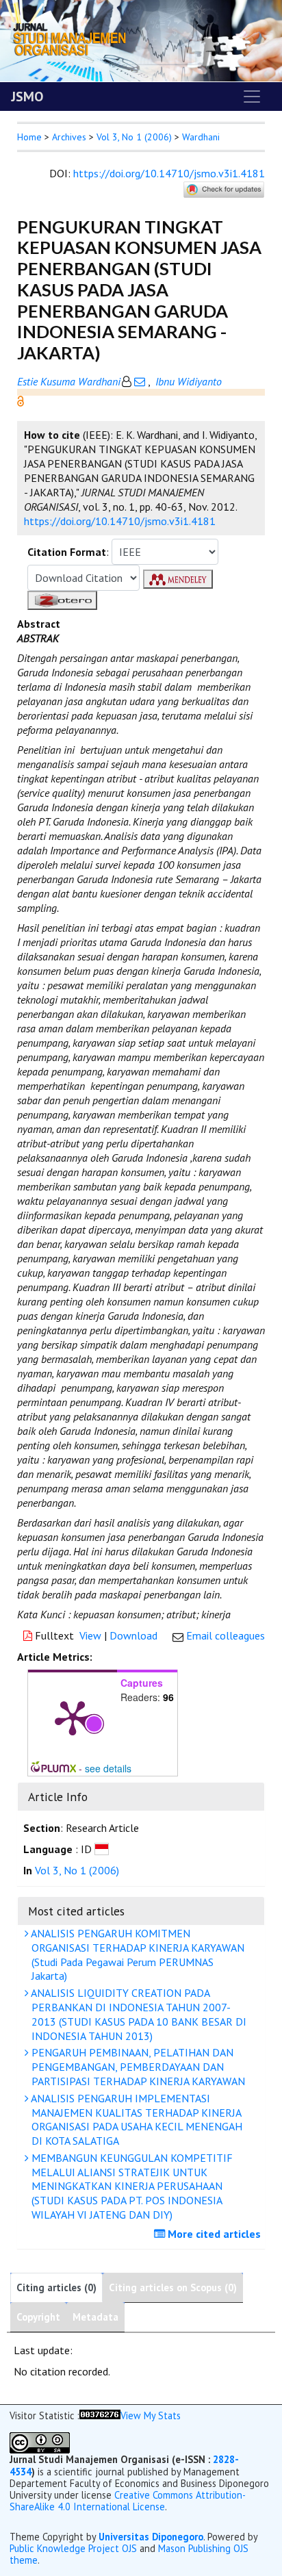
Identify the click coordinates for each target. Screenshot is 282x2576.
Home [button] (29, 137)
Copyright (38, 2317)
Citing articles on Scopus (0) (173, 2287)
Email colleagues (226, 1635)
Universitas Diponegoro (151, 2537)
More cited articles (213, 2234)
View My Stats (151, 2415)
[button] (21, 400)
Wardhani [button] (201, 137)
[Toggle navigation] (252, 97)
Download (133, 1635)
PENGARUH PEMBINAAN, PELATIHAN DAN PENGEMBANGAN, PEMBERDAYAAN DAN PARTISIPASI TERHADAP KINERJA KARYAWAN (137, 2067)
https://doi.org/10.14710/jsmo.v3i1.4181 (169, 173)
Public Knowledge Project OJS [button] (73, 2548)
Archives (69, 137)
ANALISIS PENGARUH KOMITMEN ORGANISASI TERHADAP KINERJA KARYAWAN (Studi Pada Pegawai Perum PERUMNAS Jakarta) (137, 1954)
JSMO (27, 97)
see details (108, 1768)
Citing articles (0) (56, 2287)
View (90, 1635)
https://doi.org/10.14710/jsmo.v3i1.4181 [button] (120, 521)
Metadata (95, 2317)
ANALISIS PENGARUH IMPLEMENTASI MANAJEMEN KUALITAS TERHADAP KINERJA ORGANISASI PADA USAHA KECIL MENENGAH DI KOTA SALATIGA (136, 2119)
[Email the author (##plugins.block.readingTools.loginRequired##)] (140, 381)
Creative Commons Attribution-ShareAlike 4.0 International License (128, 2501)
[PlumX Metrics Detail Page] (73, 1717)
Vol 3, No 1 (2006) (134, 137)
